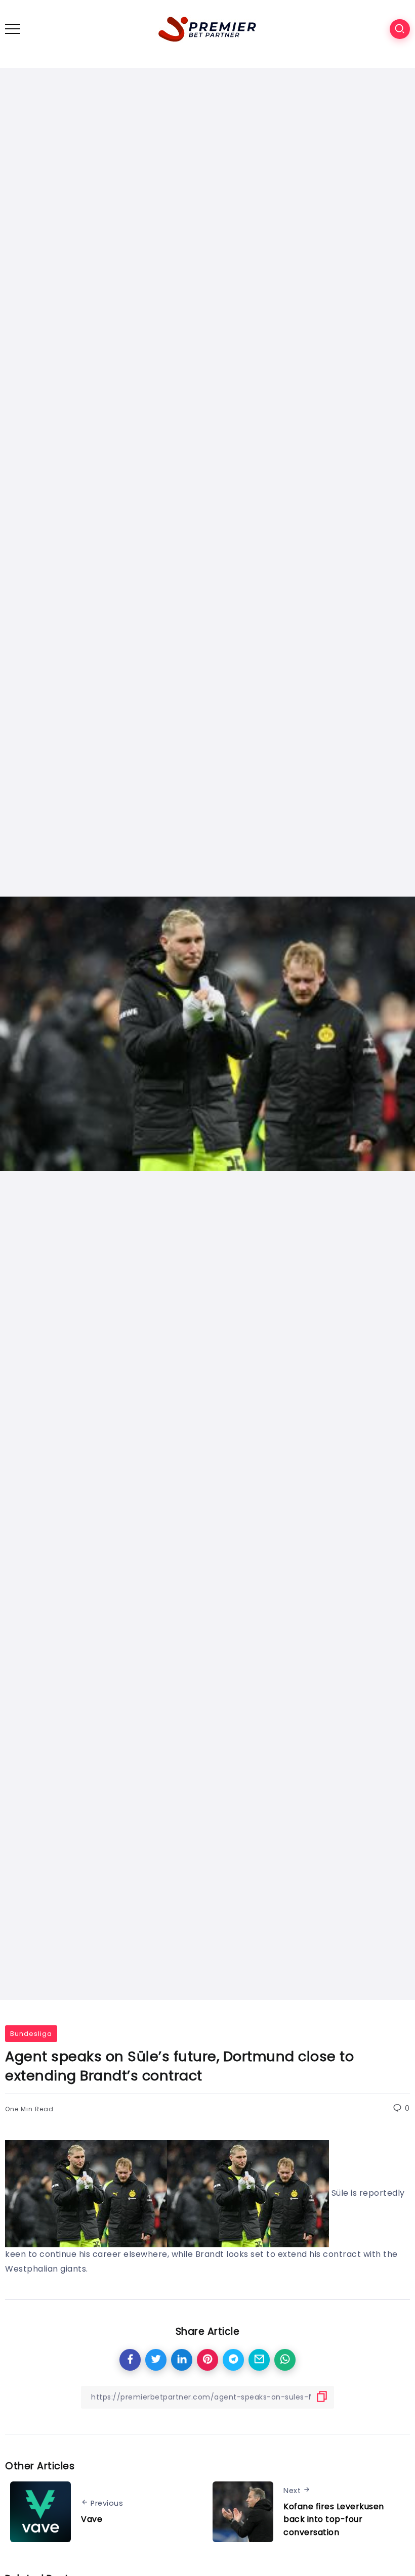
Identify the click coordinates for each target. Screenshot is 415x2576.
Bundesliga (31, 2034)
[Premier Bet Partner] (207, 28)
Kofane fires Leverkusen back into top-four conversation (334, 2519)
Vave (92, 2519)
